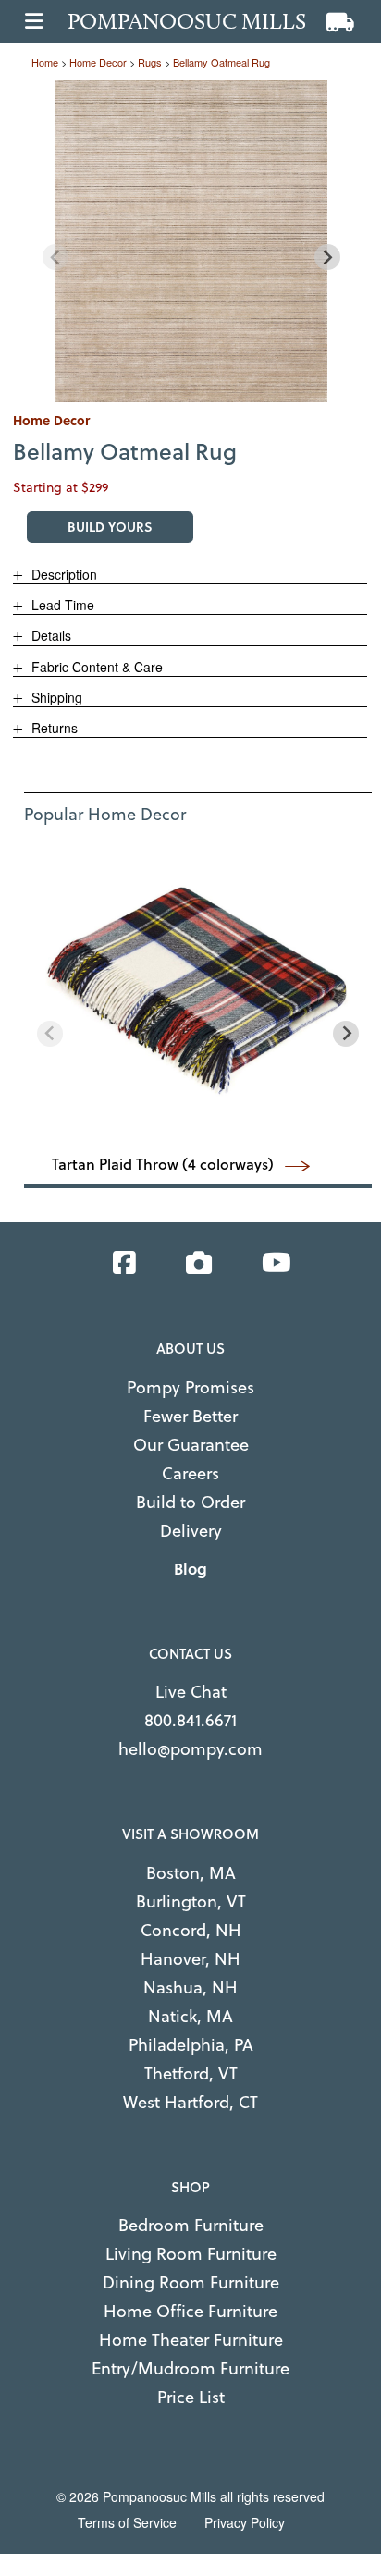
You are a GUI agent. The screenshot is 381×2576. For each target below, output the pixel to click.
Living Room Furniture (191, 2254)
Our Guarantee (191, 1445)
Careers (190, 1473)
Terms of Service (127, 2522)
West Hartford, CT (190, 2102)
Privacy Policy (245, 2522)
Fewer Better (190, 1416)
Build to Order (190, 1502)
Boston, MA (191, 1873)
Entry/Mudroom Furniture (190, 2368)
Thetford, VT (191, 2073)
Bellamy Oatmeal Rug (221, 62)
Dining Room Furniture (191, 2282)
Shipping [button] (55, 697)
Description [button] (62, 574)
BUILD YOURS (110, 527)
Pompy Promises (190, 1387)
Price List (191, 2397)
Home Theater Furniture (191, 2340)
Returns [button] (53, 728)
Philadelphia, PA (191, 2045)
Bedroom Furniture (191, 2225)
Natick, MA (190, 2016)
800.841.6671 (190, 1720)
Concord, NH (191, 1930)
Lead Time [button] (61, 605)
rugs (150, 62)
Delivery (191, 1531)
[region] (191, 241)
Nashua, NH (190, 1987)
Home (45, 62)
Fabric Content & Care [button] (95, 667)
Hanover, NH (190, 1959)
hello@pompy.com (190, 1749)
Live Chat (191, 1692)
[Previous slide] (55, 257)
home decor (98, 62)
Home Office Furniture (190, 2311)
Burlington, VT (191, 1901)
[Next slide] (327, 257)
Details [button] (49, 635)
